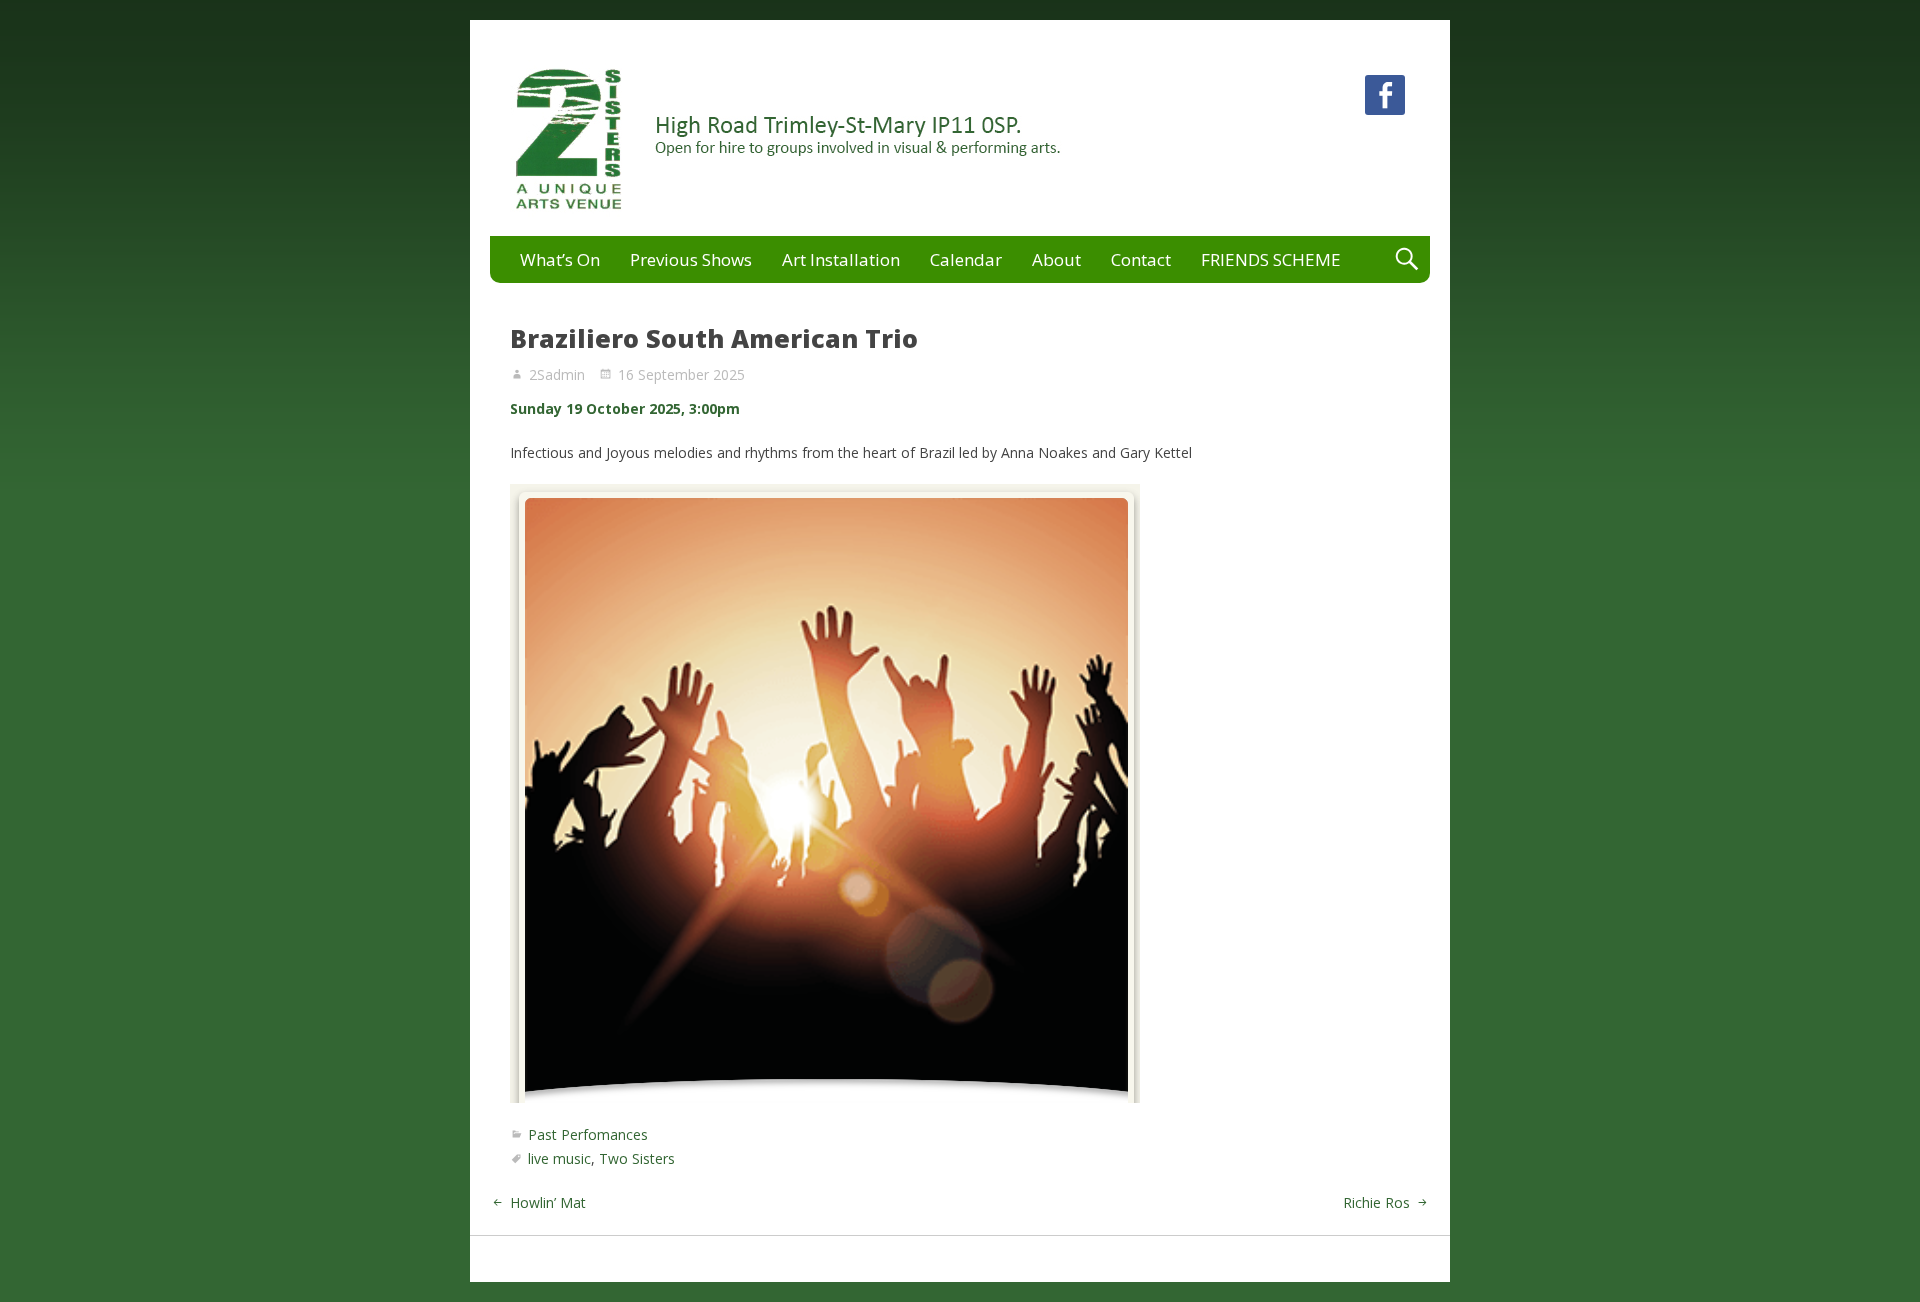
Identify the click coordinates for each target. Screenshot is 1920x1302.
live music (559, 1158)
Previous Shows (691, 259)
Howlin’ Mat (548, 1202)
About (1056, 259)
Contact (1141, 259)
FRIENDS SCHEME (1271, 259)
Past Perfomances (588, 1134)
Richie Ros (1376, 1202)
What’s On (560, 259)
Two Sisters (637, 1158)
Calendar (966, 259)
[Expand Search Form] (1406, 259)
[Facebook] (1385, 98)
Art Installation (841, 259)
